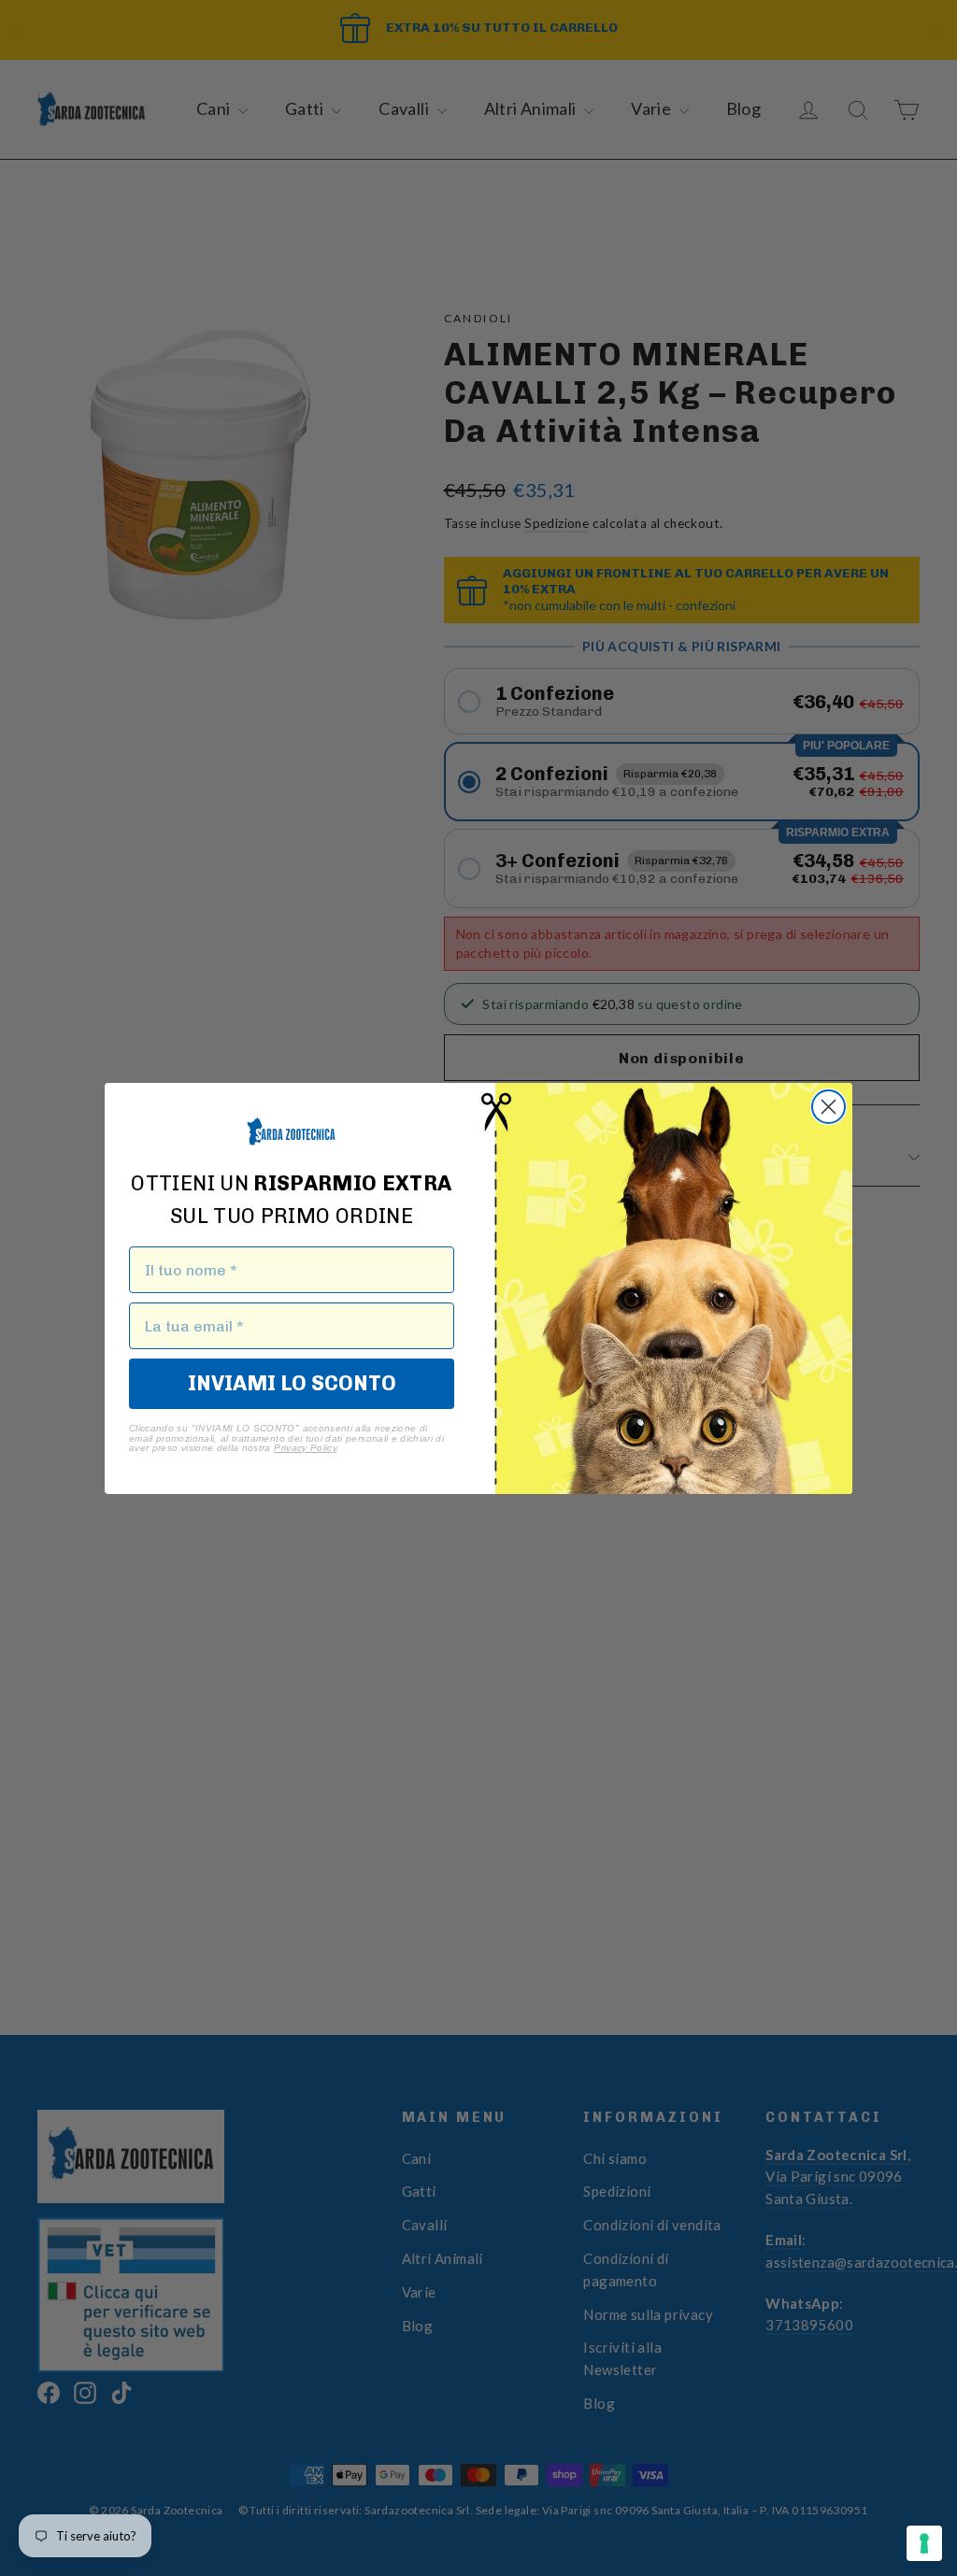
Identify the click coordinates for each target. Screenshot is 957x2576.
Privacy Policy (305, 1448)
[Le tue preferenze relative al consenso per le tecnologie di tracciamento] (924, 2543)
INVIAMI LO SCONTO (292, 1383)
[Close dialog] (828, 1107)
